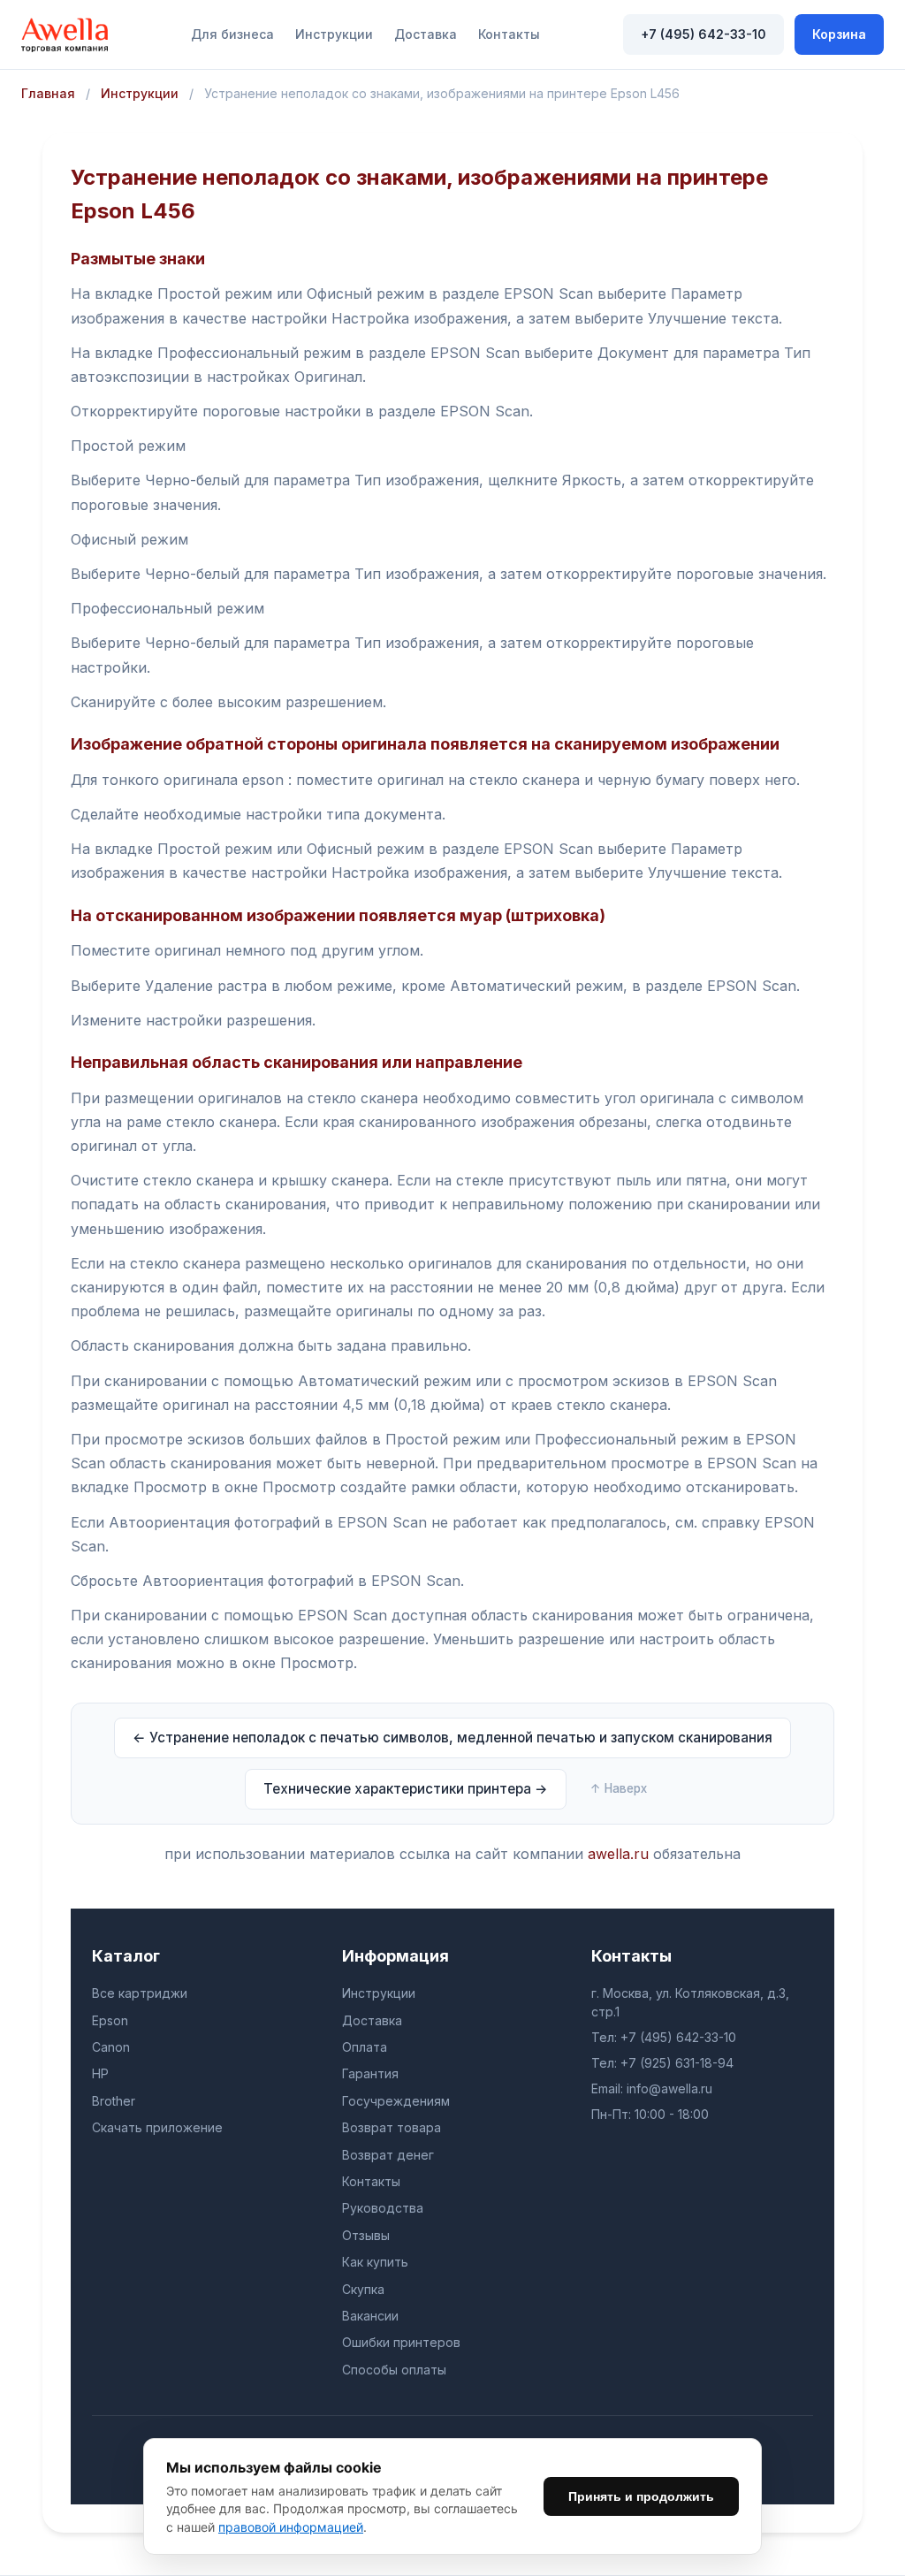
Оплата (365, 2047)
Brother (114, 2101)
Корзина (839, 34)
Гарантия (370, 2073)
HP (100, 2073)
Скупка (363, 2289)
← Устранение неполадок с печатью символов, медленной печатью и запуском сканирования (452, 1738)
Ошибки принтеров (401, 2342)
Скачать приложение (157, 2127)
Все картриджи (140, 1993)
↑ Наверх (619, 1788)
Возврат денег (388, 2155)
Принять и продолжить (641, 2496)
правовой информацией (291, 2527)
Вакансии (370, 2316)
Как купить (375, 2262)
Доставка (426, 34)
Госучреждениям (396, 2101)
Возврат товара (392, 2127)
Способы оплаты (394, 2370)
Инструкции (334, 34)
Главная (48, 93)
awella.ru (618, 1854)
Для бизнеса (232, 34)
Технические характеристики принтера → (406, 1789)
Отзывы (366, 2235)
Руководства (383, 2208)
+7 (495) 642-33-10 (703, 34)
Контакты (509, 34)
